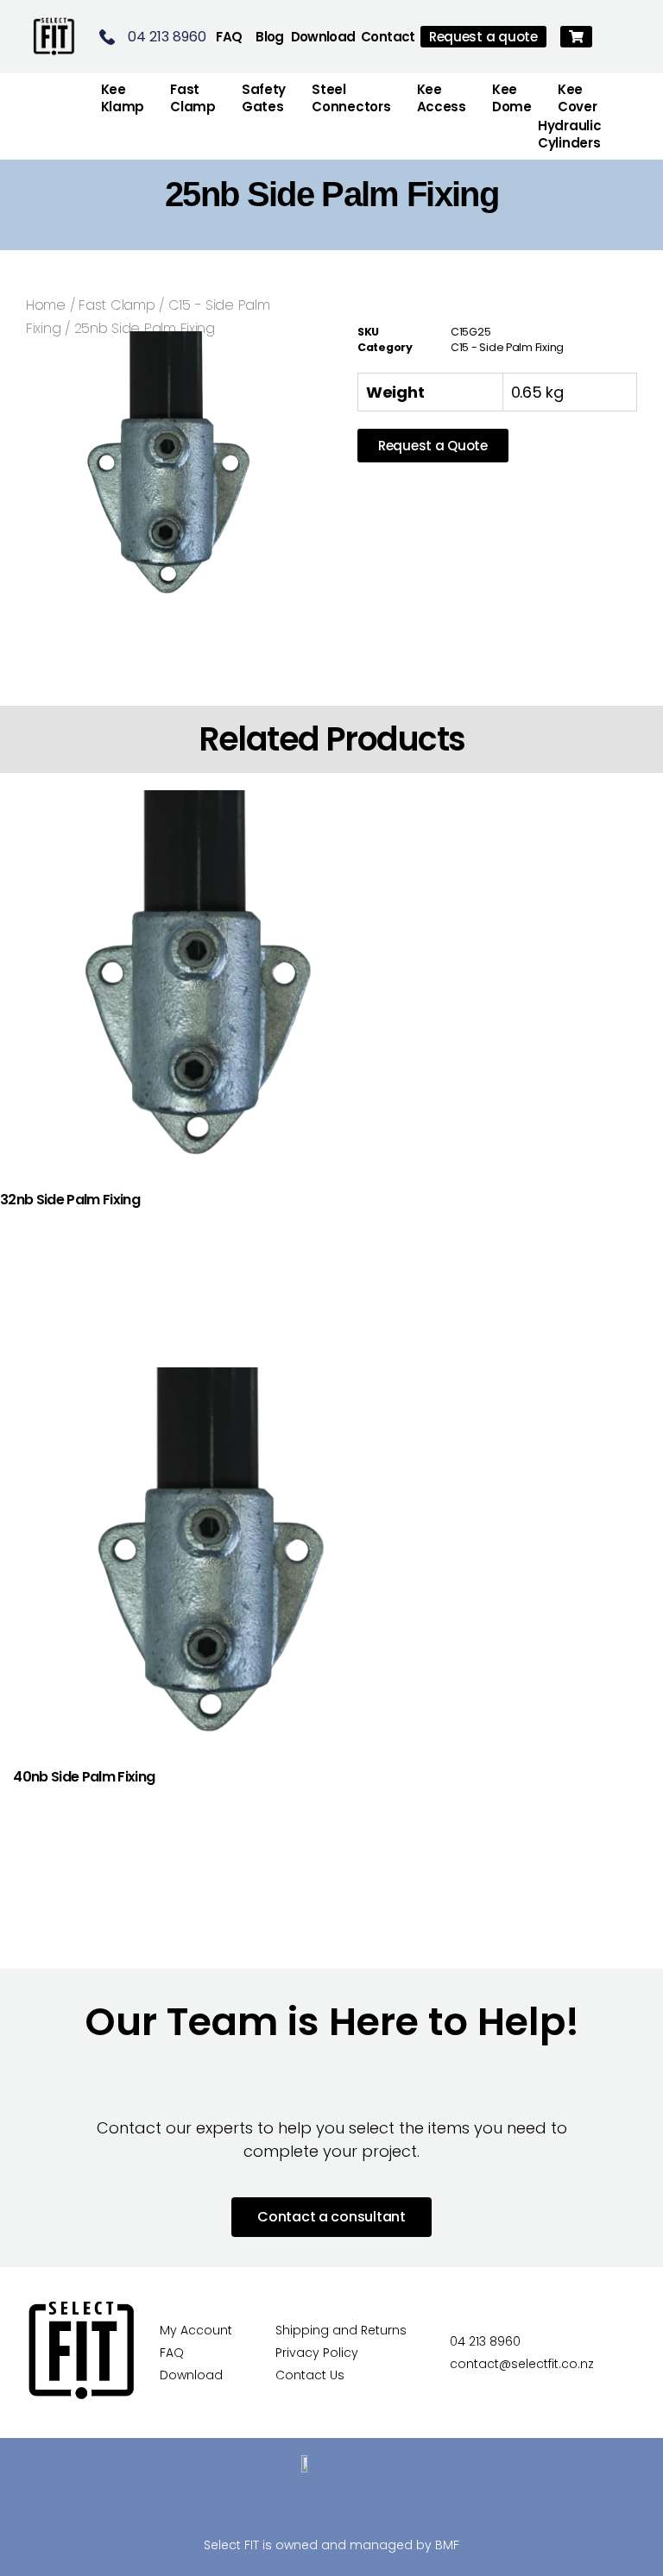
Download (323, 37)
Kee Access (442, 98)
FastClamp (193, 98)
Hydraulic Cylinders (570, 134)
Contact (388, 37)
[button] (576, 37)
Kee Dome (512, 98)
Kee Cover (578, 98)
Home (46, 305)
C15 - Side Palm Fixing (507, 347)
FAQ (229, 37)
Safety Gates (264, 98)
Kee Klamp (123, 98)
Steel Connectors (351, 98)
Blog (270, 37)
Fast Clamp (117, 305)
